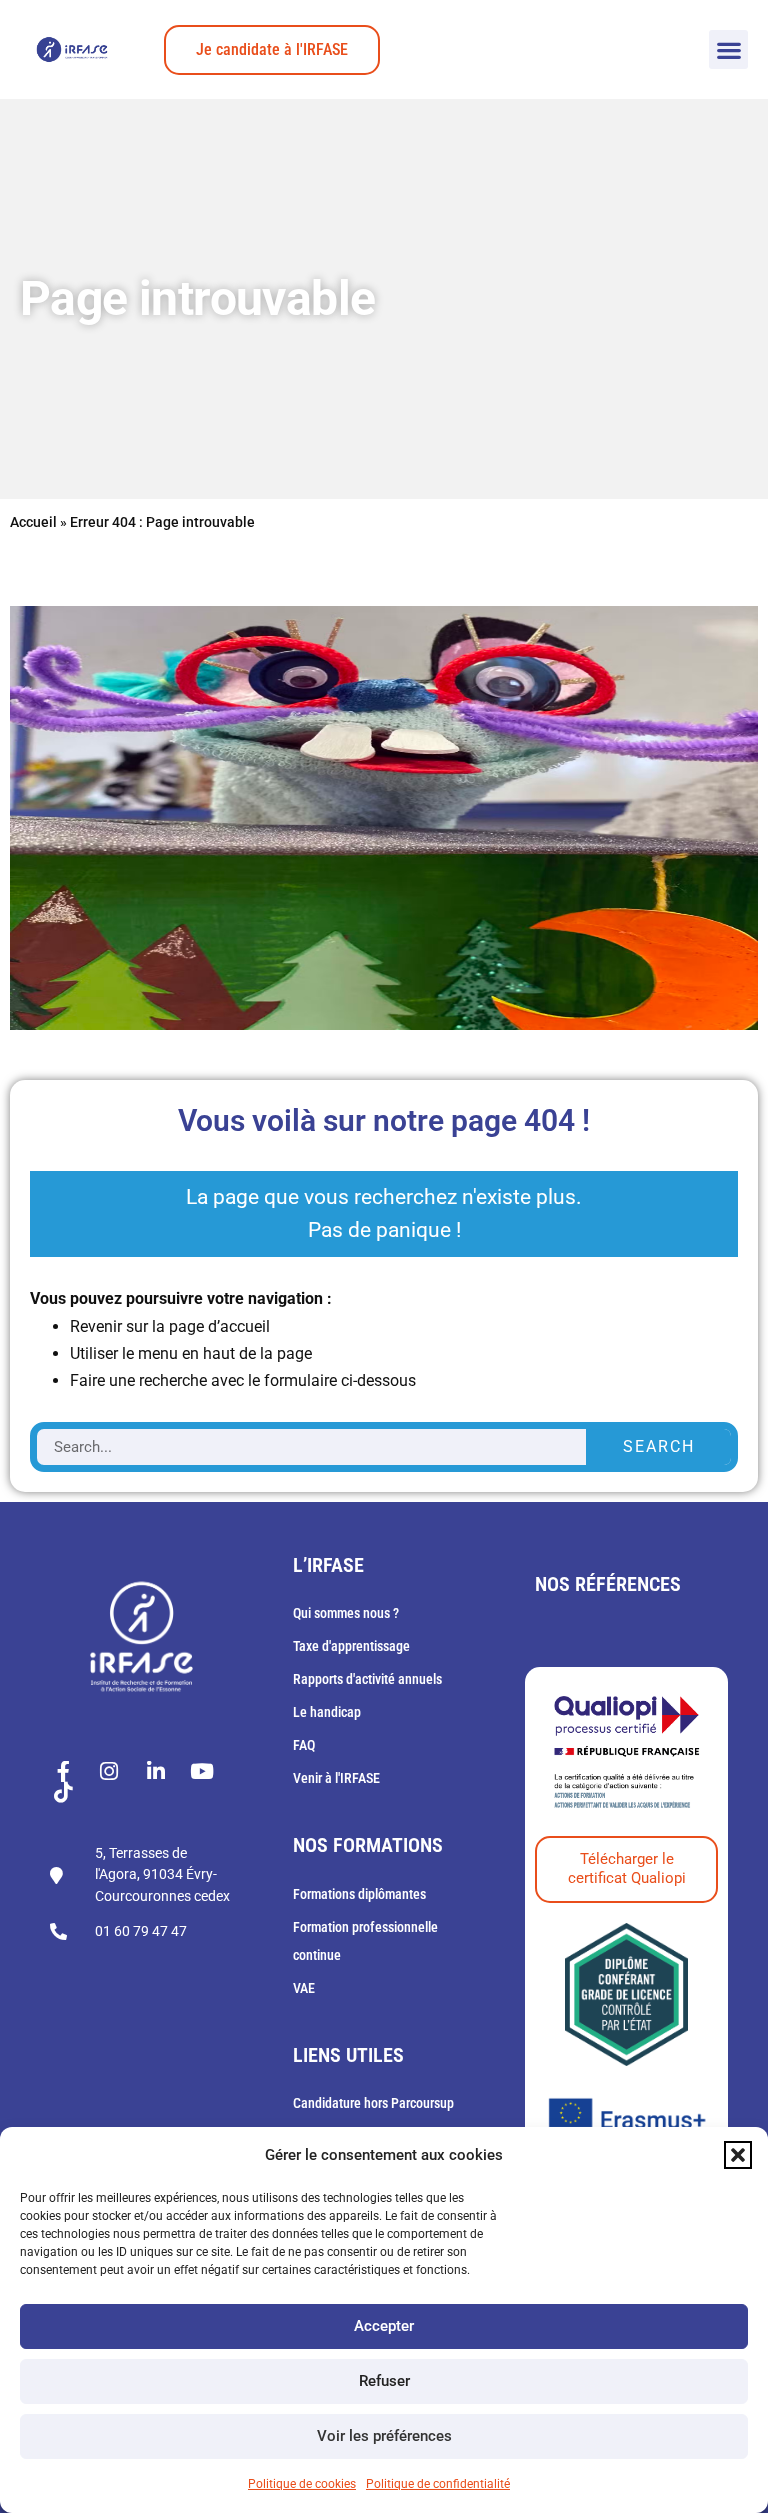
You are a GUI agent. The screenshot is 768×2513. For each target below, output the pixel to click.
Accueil (33, 522)
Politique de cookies (302, 2484)
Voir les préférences (384, 2436)
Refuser (384, 2381)
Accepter (384, 2326)
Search (659, 1446)
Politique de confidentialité (438, 2484)
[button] (738, 2155)
